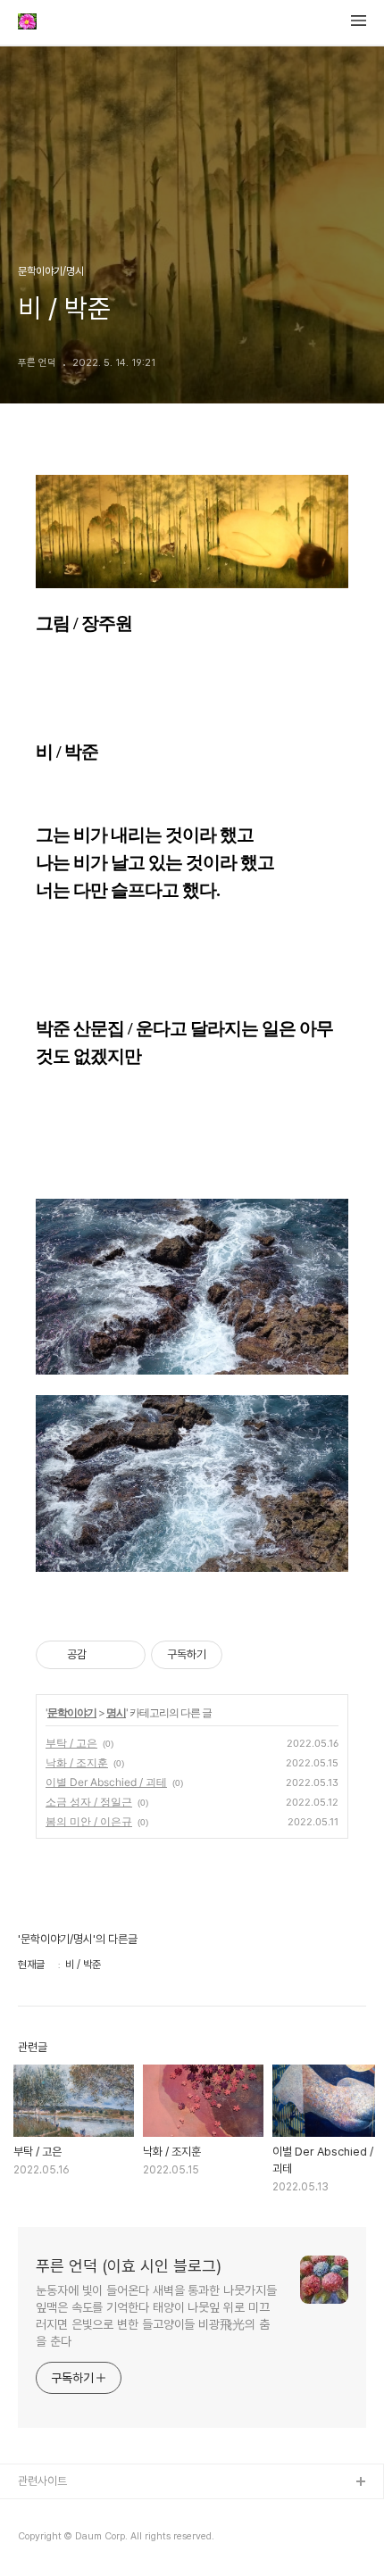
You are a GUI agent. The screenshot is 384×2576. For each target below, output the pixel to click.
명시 (116, 1712)
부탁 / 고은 (71, 1743)
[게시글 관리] (125, 1655)
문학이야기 (72, 1712)
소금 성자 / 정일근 (89, 1802)
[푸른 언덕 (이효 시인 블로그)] (27, 23)
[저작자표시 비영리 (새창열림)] (238, 1655)
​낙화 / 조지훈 (77, 1762)
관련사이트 (42, 2481)
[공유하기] (103, 1655)
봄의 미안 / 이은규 (89, 1821)
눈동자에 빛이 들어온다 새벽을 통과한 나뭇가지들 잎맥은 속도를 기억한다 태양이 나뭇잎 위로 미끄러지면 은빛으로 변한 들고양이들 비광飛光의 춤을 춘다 (156, 2316)
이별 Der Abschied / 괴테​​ (106, 1782)
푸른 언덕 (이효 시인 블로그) (129, 2266)
